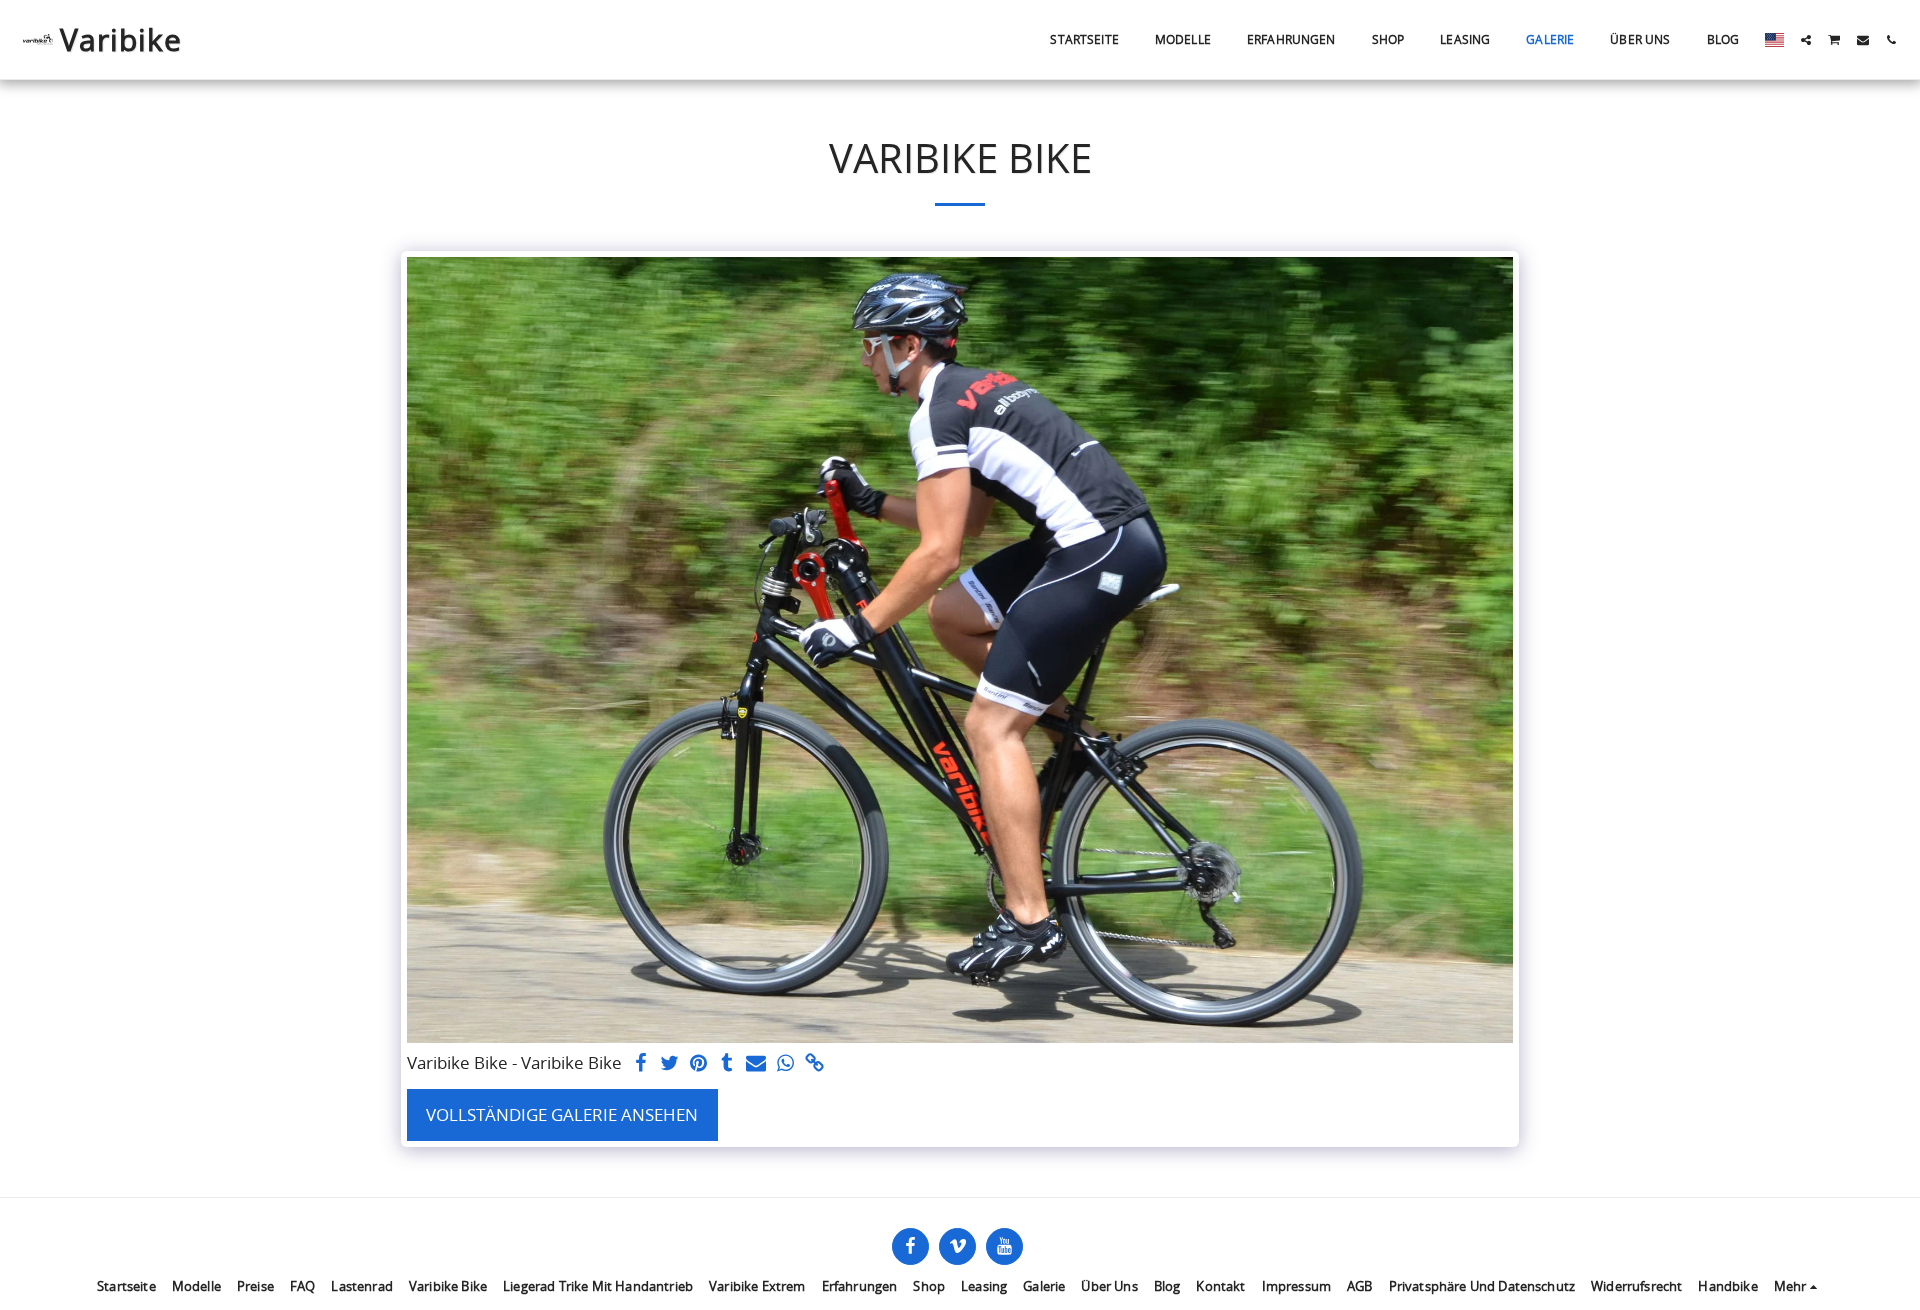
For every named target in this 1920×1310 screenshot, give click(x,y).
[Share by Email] (756, 1064)
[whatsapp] (785, 1064)
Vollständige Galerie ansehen (562, 1114)
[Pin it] (698, 1064)
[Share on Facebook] (641, 1064)
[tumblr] (727, 1064)
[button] (1806, 40)
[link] (814, 1064)
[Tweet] (669, 1064)
